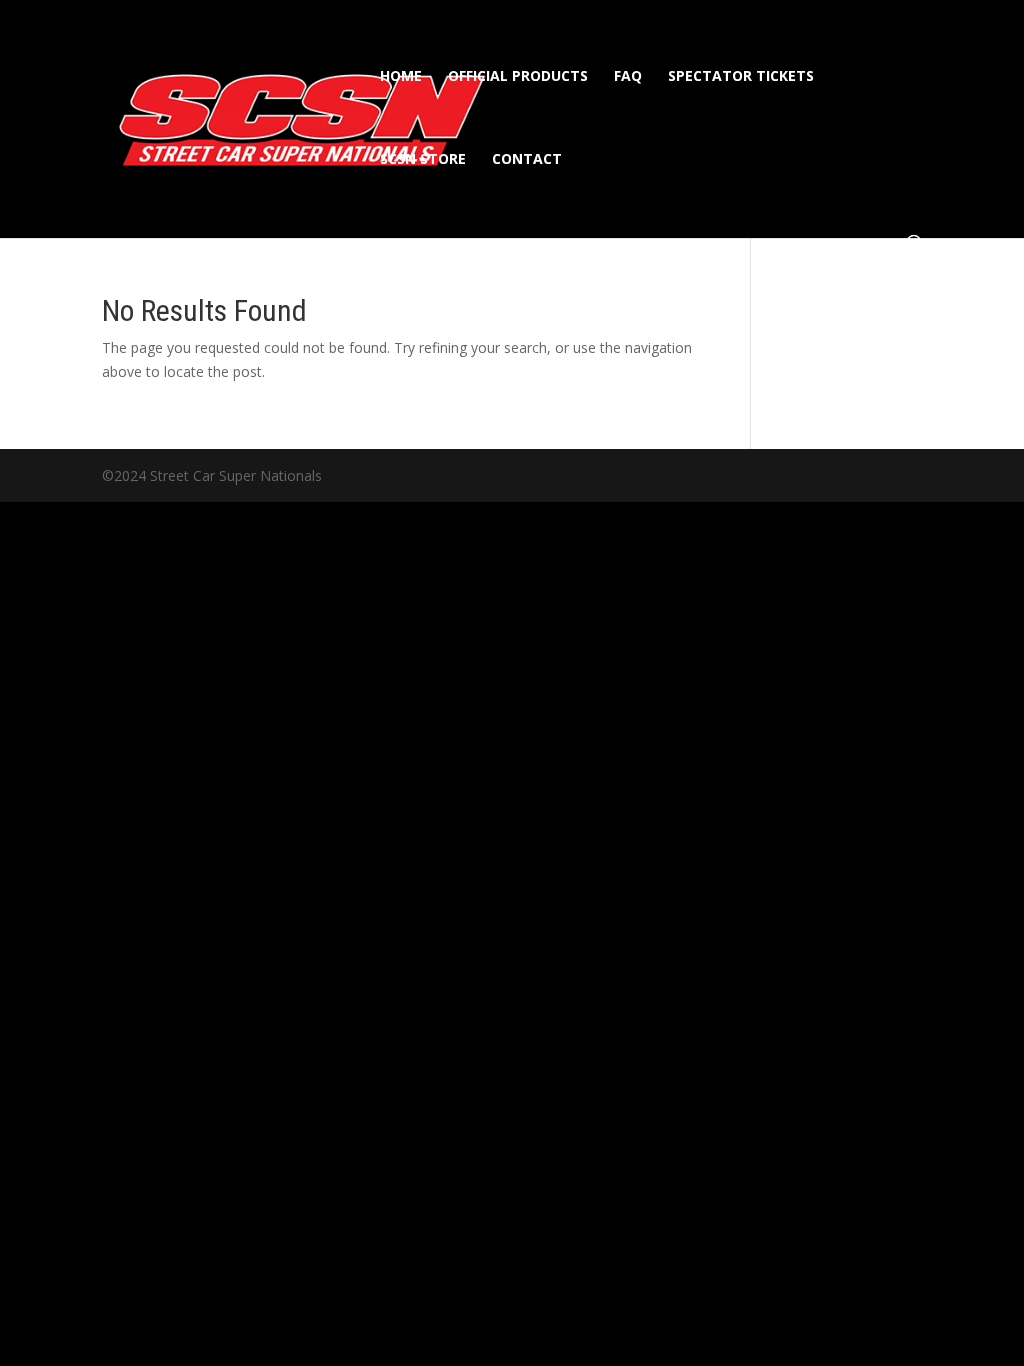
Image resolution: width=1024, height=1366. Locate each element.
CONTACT (527, 160)
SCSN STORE (423, 160)
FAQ (628, 77)
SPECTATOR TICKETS (741, 77)
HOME (401, 77)
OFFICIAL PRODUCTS (518, 77)
